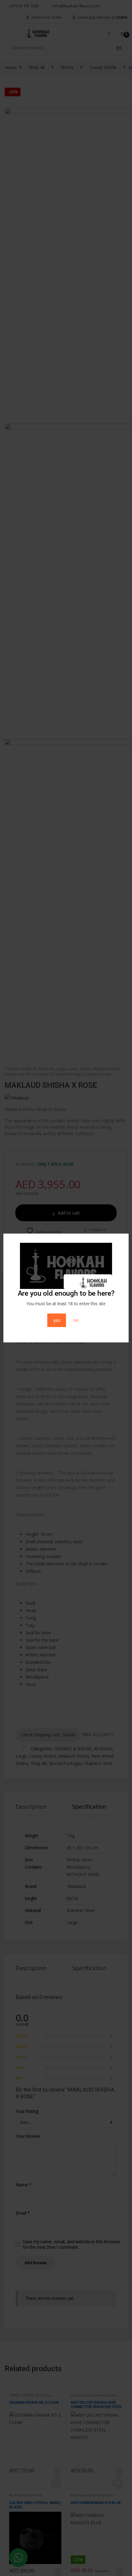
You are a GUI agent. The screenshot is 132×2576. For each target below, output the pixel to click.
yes (57, 1320)
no (76, 1320)
